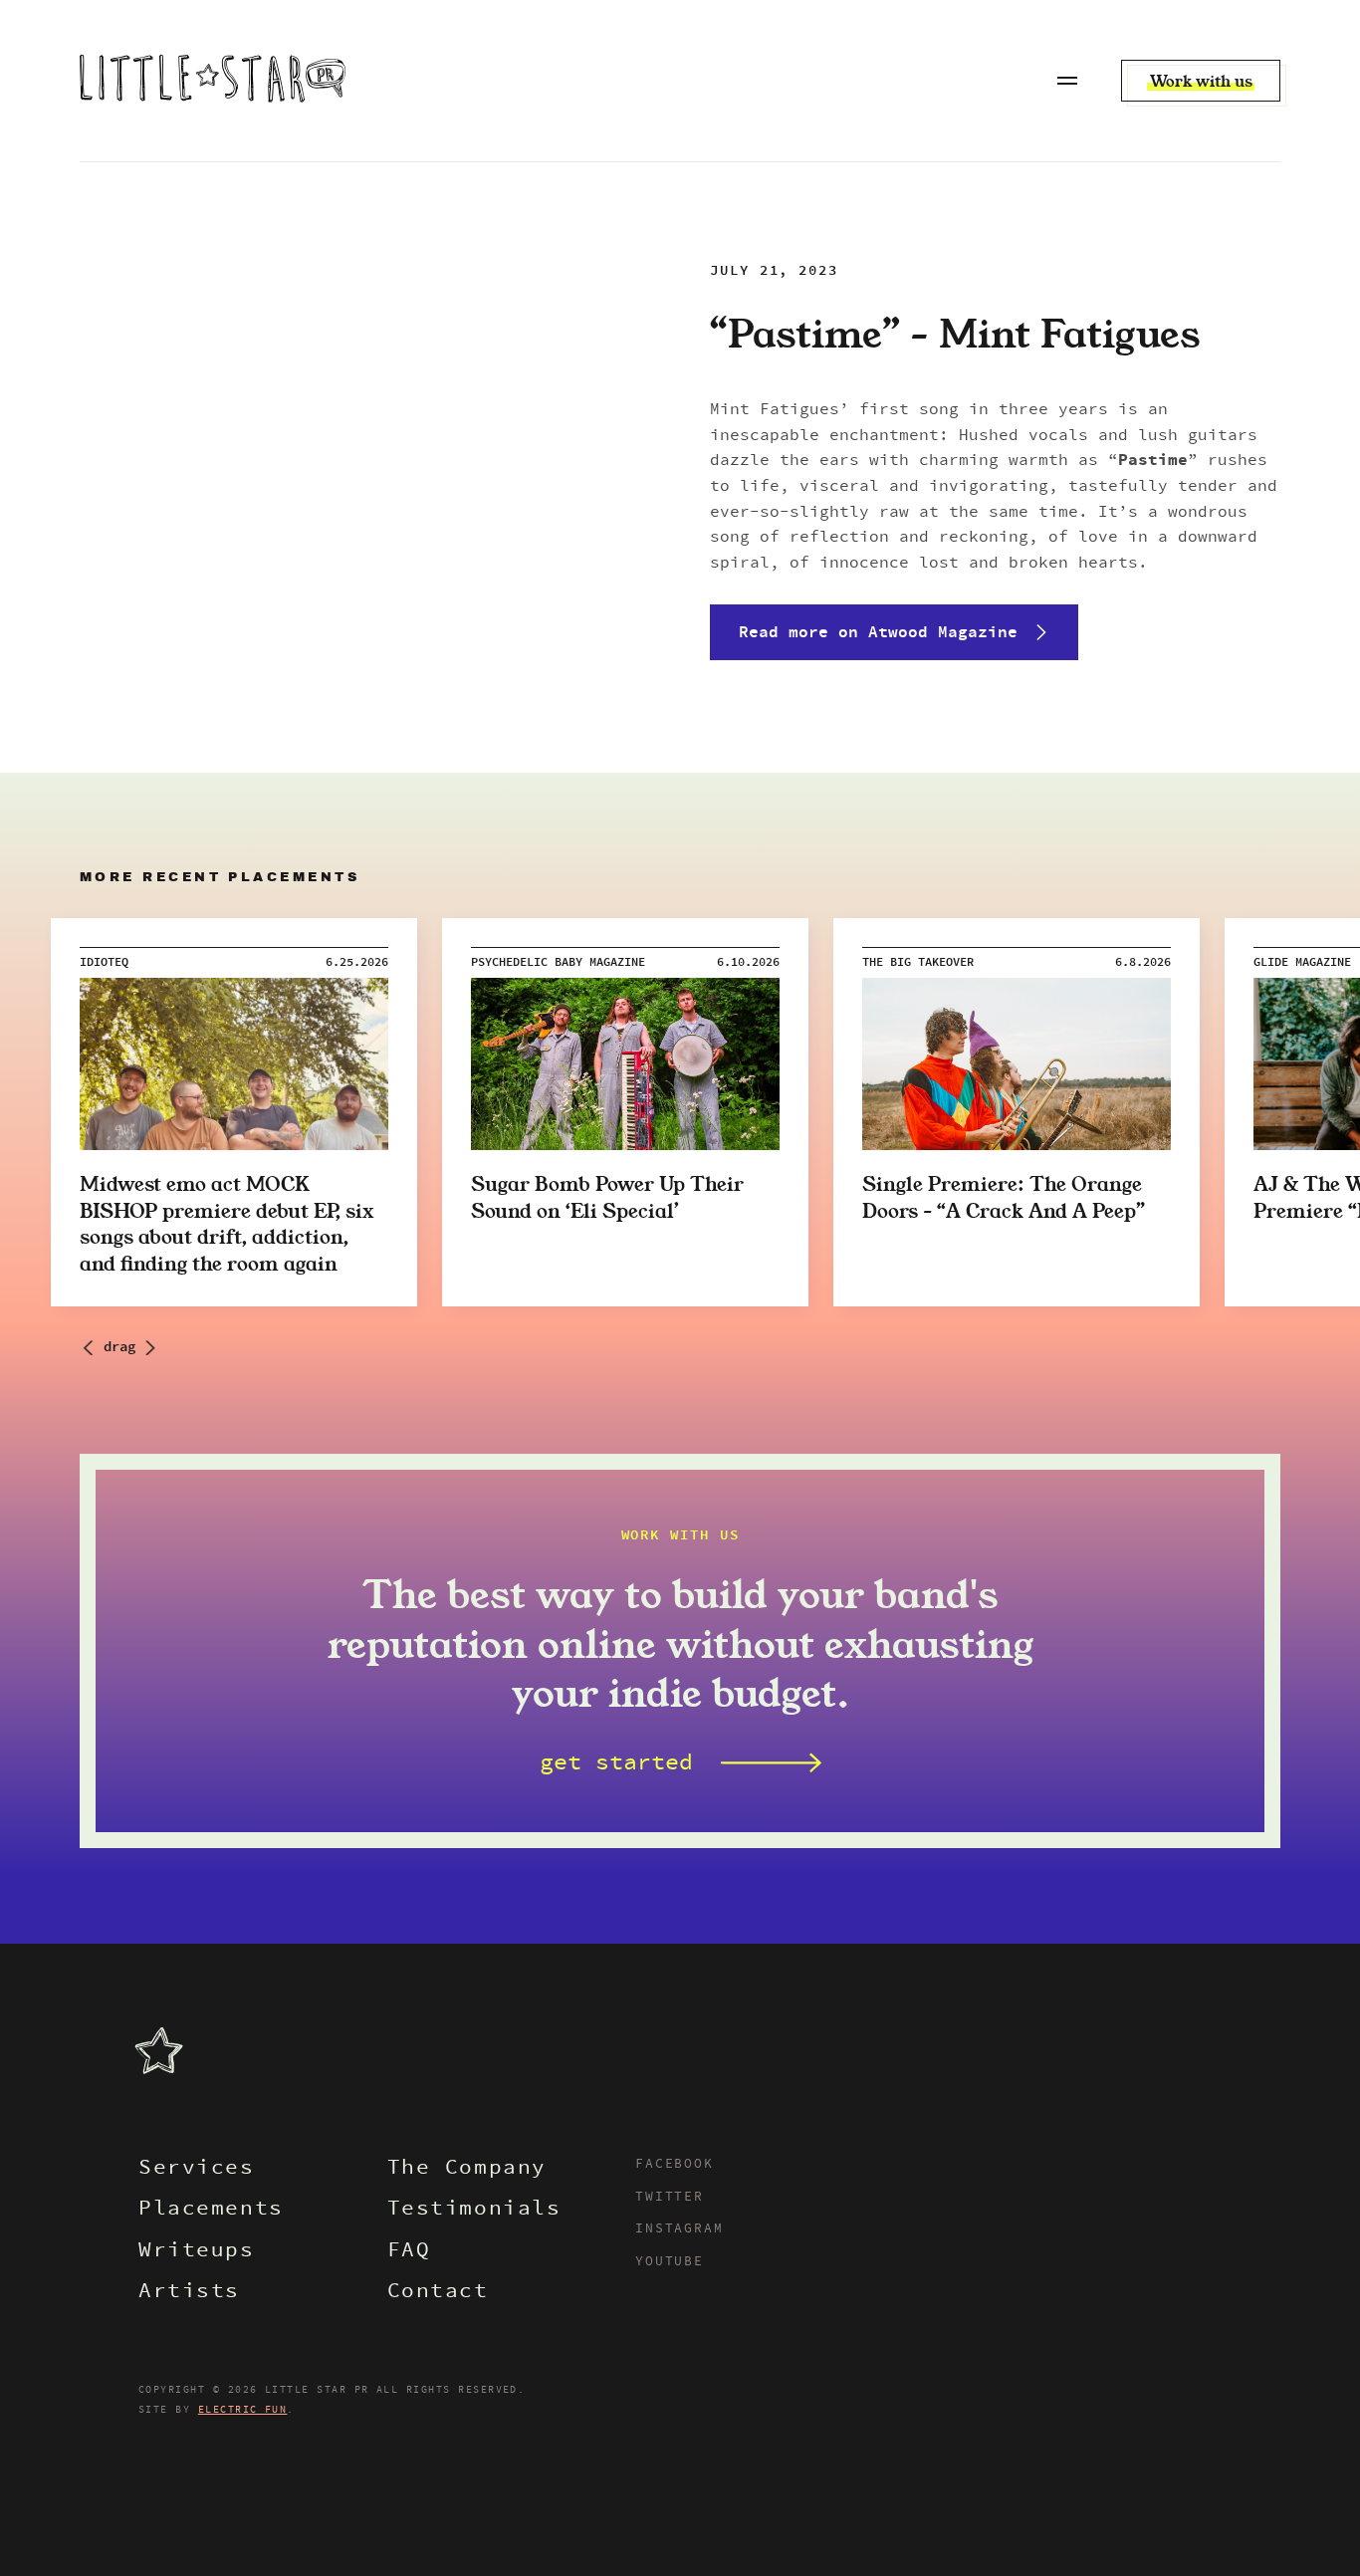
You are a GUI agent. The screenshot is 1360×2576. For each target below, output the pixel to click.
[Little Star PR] (213, 81)
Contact (438, 2293)
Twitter (670, 2198)
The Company (467, 2169)
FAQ (409, 2252)
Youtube (670, 2262)
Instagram (679, 2229)
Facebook (675, 2165)
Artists (189, 2293)
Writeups (197, 2252)
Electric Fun (243, 2410)
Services (197, 2169)
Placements (211, 2210)
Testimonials (474, 2210)
